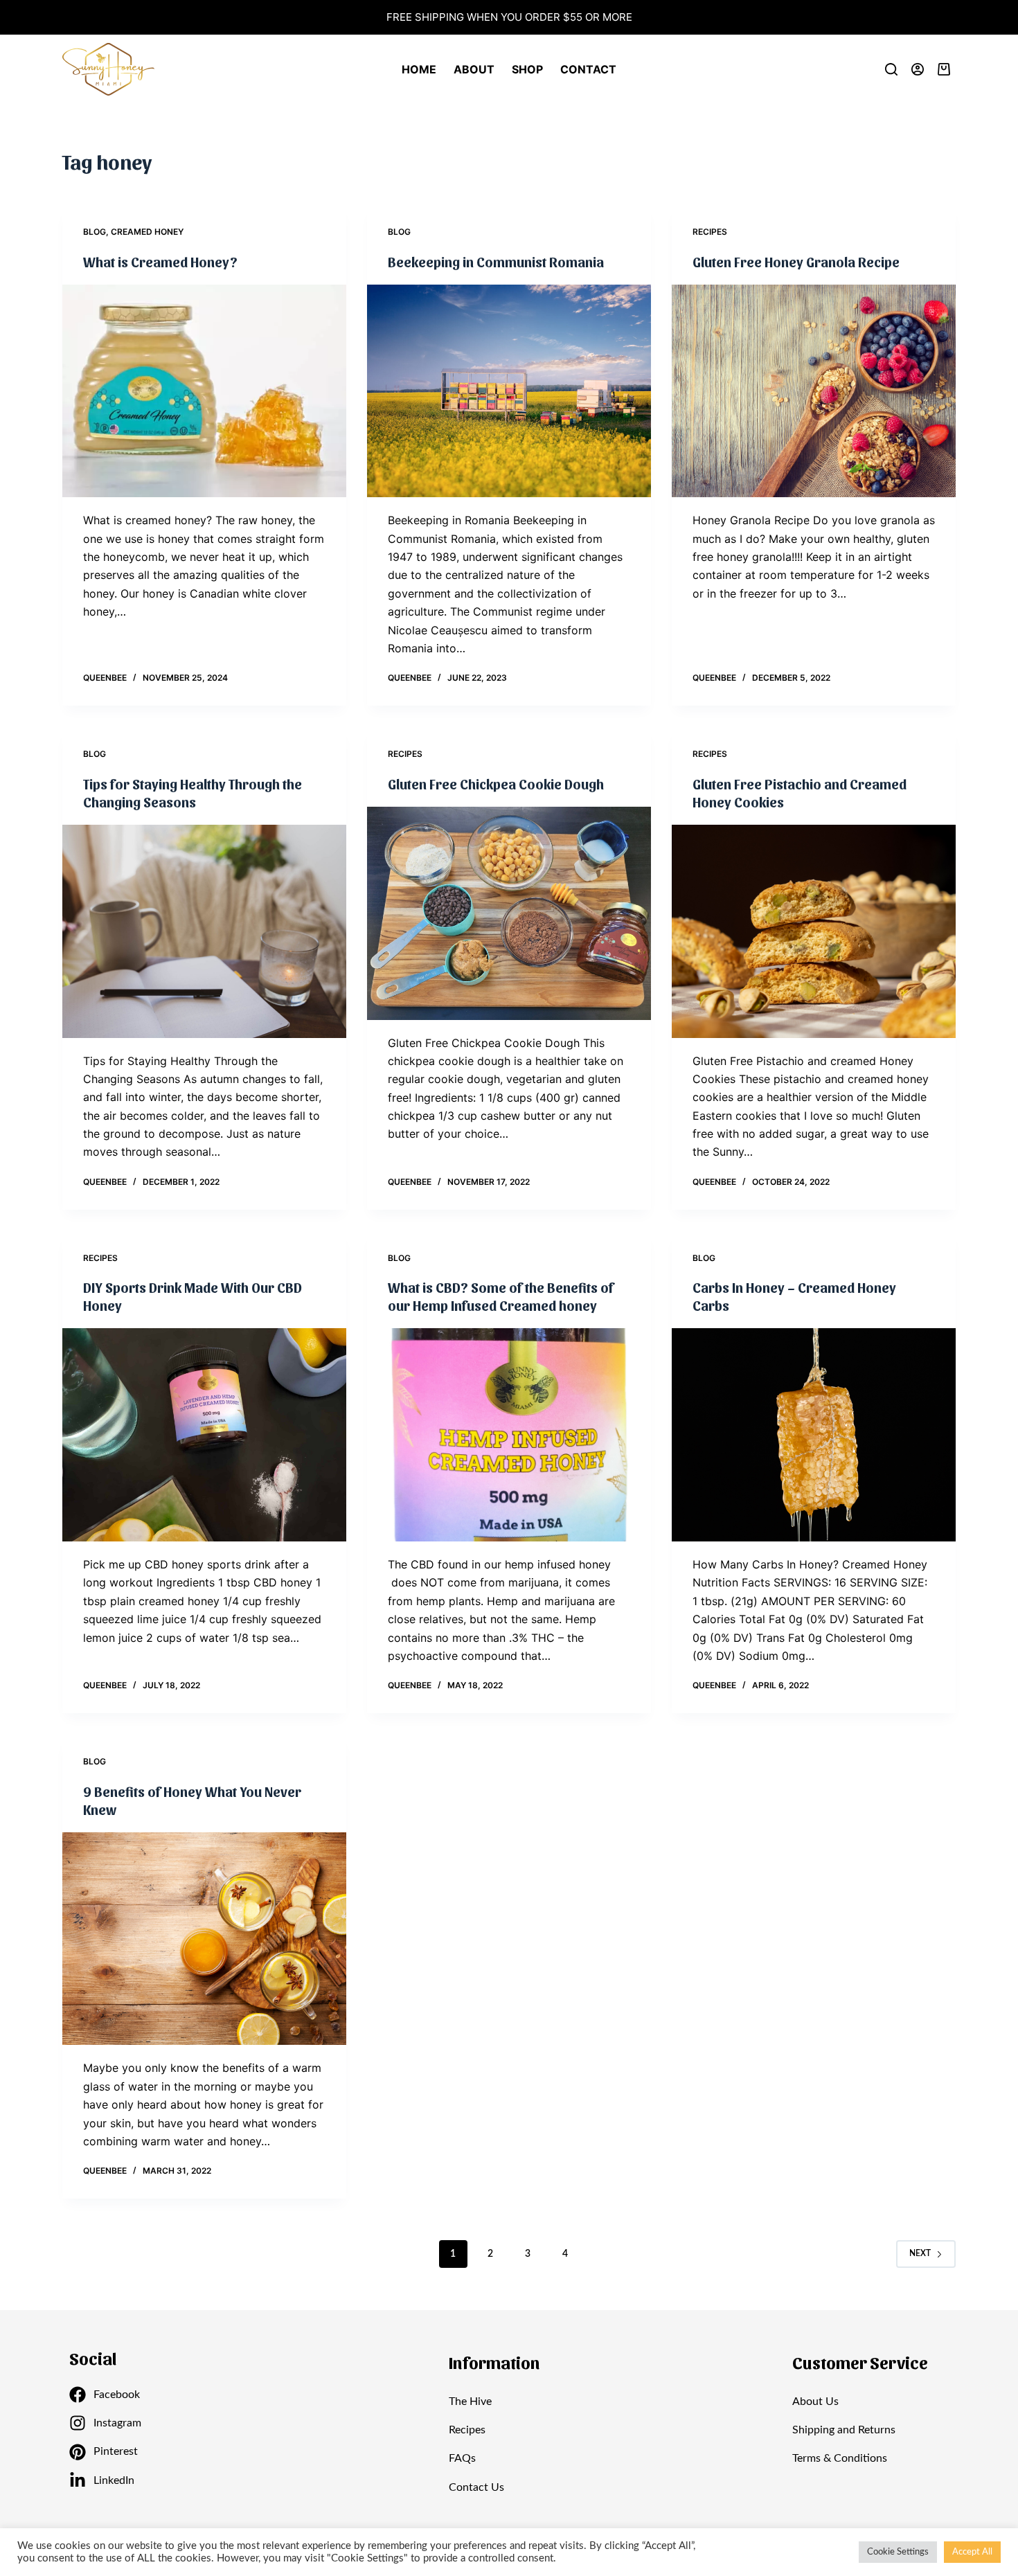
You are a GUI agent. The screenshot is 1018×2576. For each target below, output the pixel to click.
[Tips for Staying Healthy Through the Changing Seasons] (204, 931)
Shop (527, 69)
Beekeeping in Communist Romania (496, 262)
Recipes (710, 232)
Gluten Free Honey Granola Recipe (796, 262)
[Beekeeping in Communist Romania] (509, 391)
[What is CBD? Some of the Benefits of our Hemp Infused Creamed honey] (509, 1435)
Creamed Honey (147, 232)
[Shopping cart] (947, 69)
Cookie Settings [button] (898, 2552)
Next (920, 2253)
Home (419, 69)
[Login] (918, 69)
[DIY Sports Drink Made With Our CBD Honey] (204, 1435)
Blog (95, 232)
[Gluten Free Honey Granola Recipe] (814, 391)
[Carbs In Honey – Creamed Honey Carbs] (814, 1435)
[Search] (891, 69)
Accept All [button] (972, 2552)
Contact (588, 69)
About (474, 69)
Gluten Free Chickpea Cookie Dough (496, 784)
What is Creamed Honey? (160, 262)
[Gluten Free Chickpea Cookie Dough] (509, 913)
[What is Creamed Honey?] (204, 391)
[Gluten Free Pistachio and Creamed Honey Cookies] (814, 931)
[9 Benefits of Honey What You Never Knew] (204, 1939)
